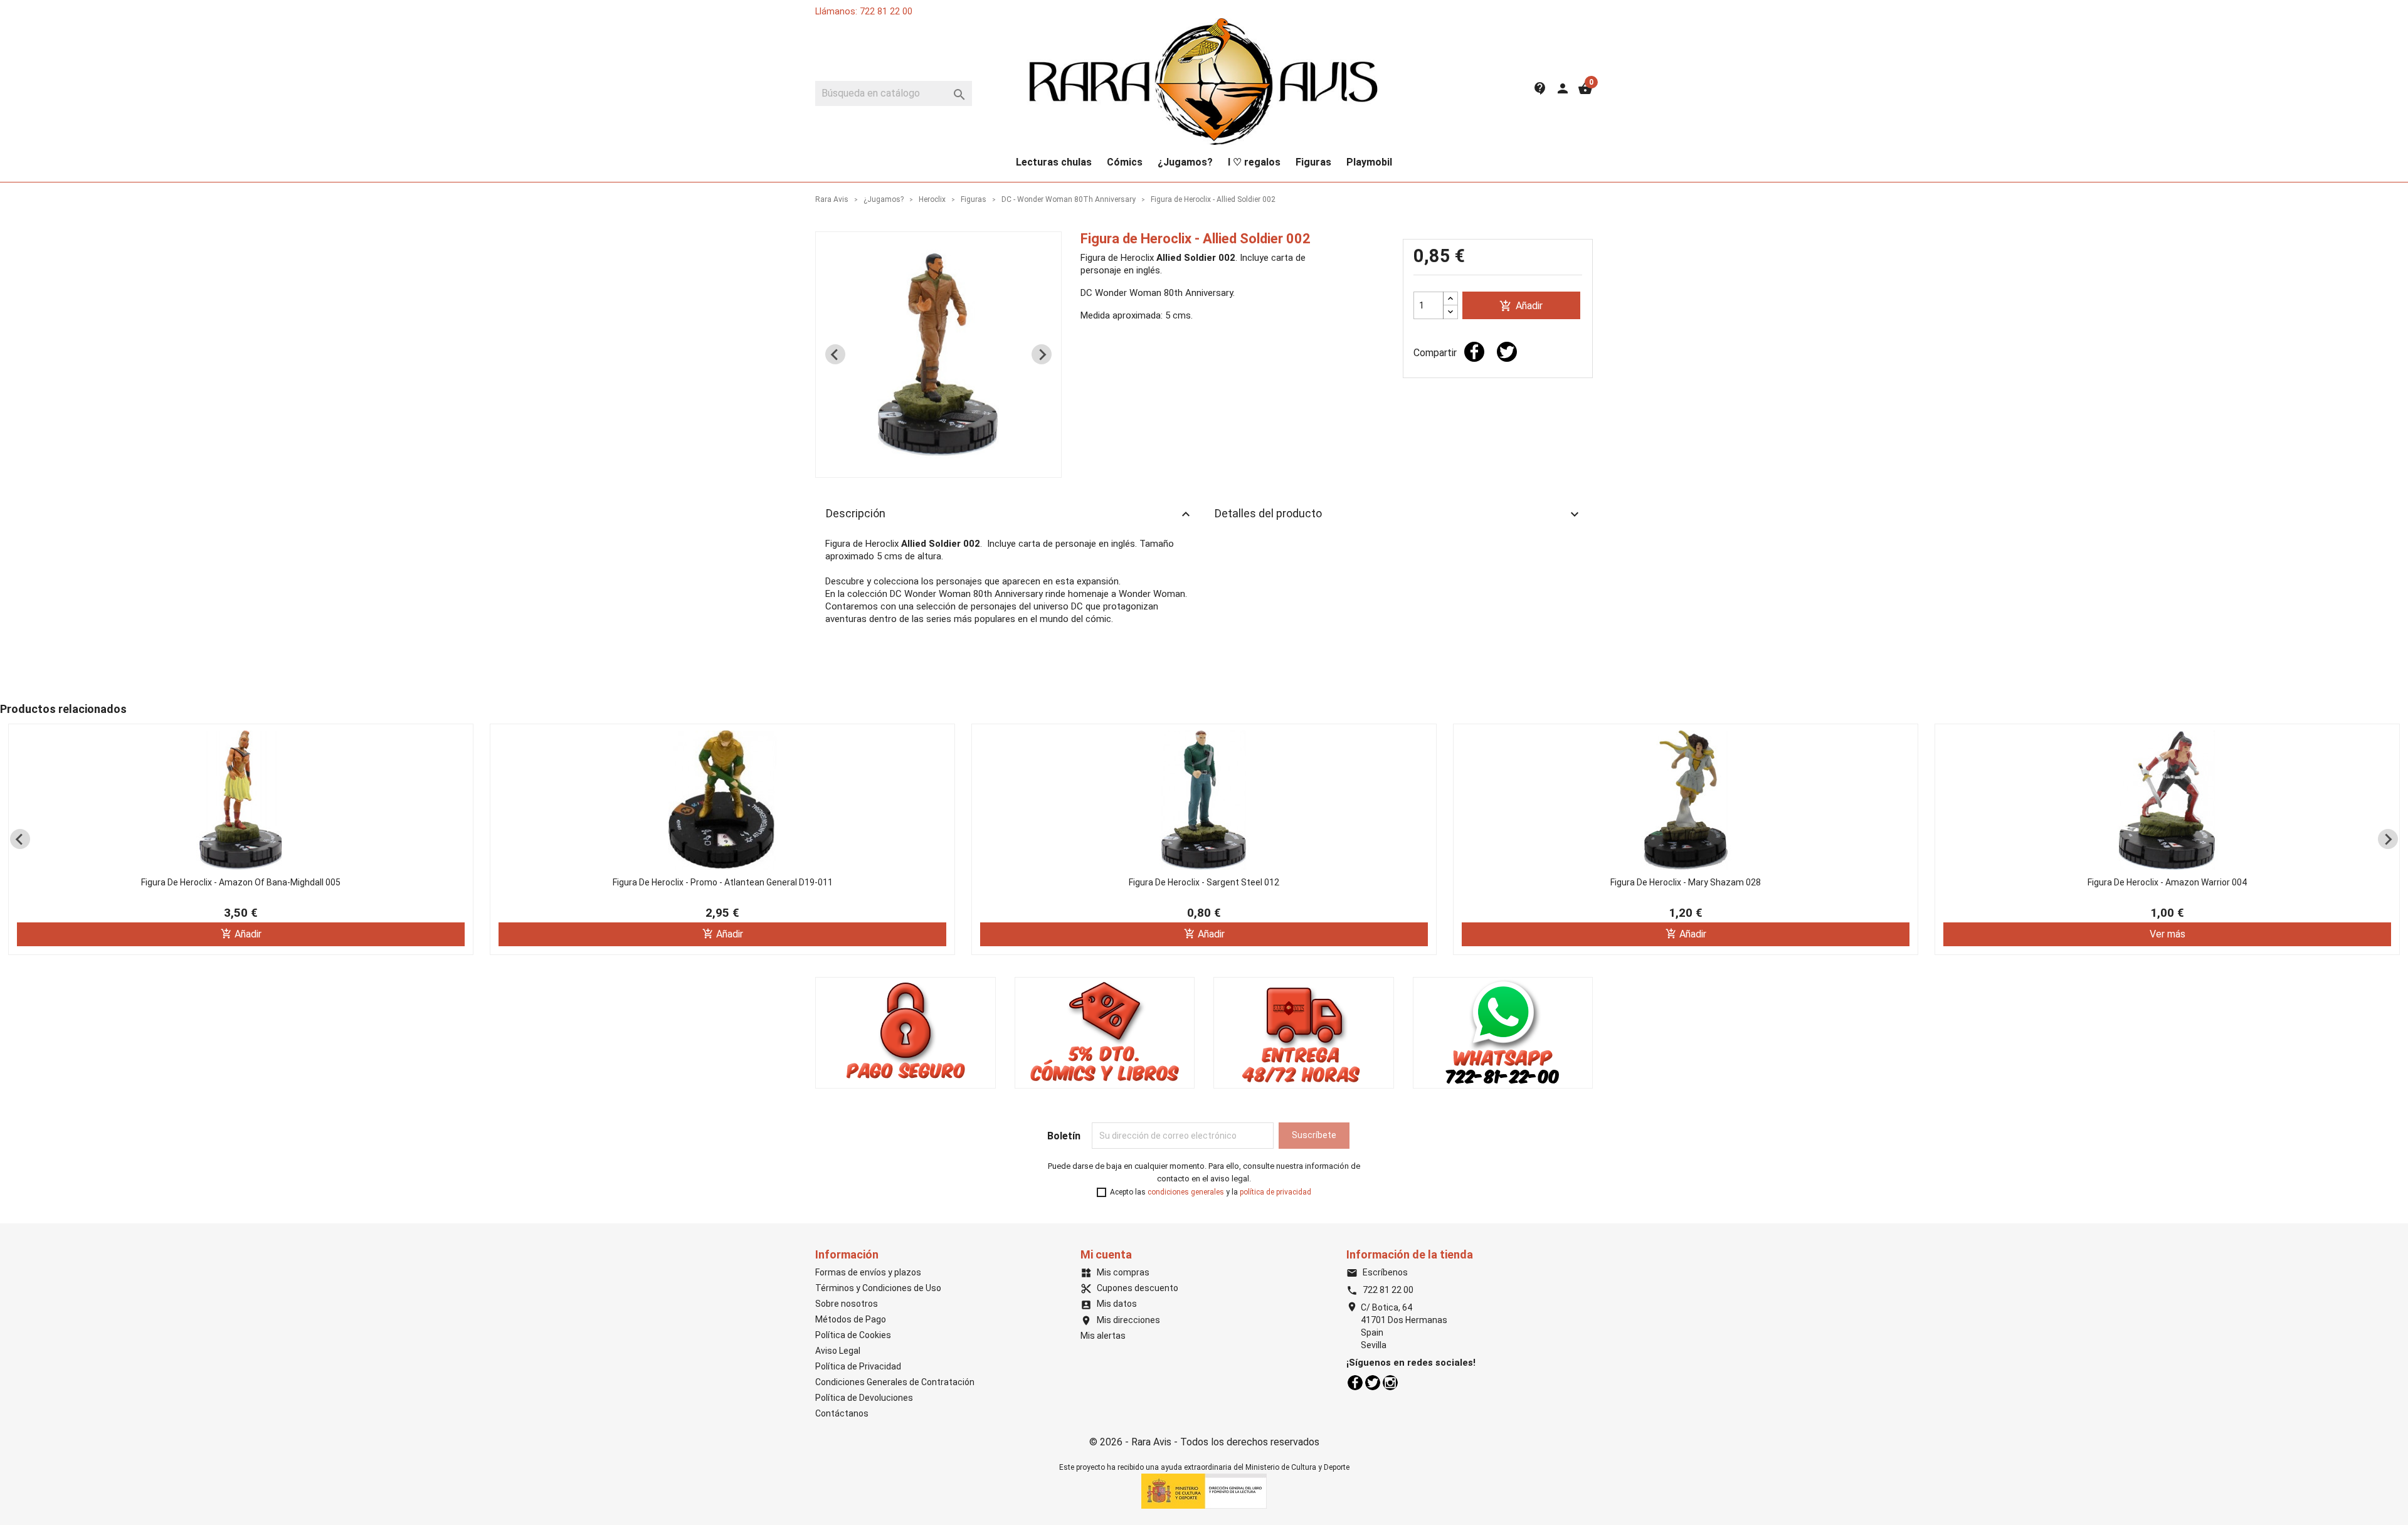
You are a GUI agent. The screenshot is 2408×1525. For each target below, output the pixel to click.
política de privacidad (1275, 1192)
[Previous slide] (835, 354)
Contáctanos (842, 1413)
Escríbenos (1377, 1272)
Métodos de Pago (851, 1319)
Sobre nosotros (847, 1304)
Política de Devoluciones (864, 1398)
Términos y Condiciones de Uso (878, 1288)
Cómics (1125, 162)
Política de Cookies (853, 1335)
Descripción (1010, 514)
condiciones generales (1186, 1192)
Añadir (1521, 306)
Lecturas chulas (1054, 162)
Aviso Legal (838, 1351)
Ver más (2168, 934)
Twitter (1373, 1383)
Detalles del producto (1398, 514)
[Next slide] (1042, 354)
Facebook (1355, 1383)
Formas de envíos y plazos (868, 1272)
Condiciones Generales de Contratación (895, 1382)
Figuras (1313, 162)
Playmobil (1369, 162)
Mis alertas (1103, 1336)
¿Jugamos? (1185, 162)
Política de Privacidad (858, 1366)
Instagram (1390, 1383)
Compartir (1474, 352)
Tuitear (1507, 352)
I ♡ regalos (1254, 162)
